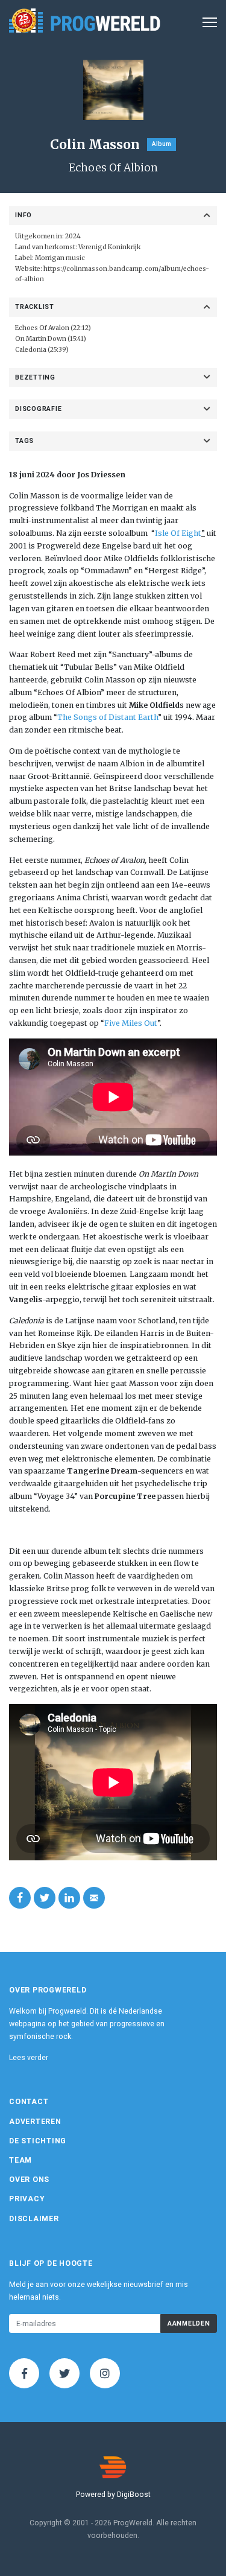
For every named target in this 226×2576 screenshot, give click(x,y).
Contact (29, 2102)
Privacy (27, 2199)
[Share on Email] (94, 1898)
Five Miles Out (131, 1023)
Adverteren (35, 2122)
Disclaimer (34, 2219)
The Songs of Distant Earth (108, 717)
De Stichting (38, 2141)
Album (162, 144)
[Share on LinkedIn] (69, 1898)
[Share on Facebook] (20, 1898)
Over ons (29, 2180)
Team (20, 2160)
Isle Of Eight (178, 533)
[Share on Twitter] (45, 1898)
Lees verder (29, 2058)
